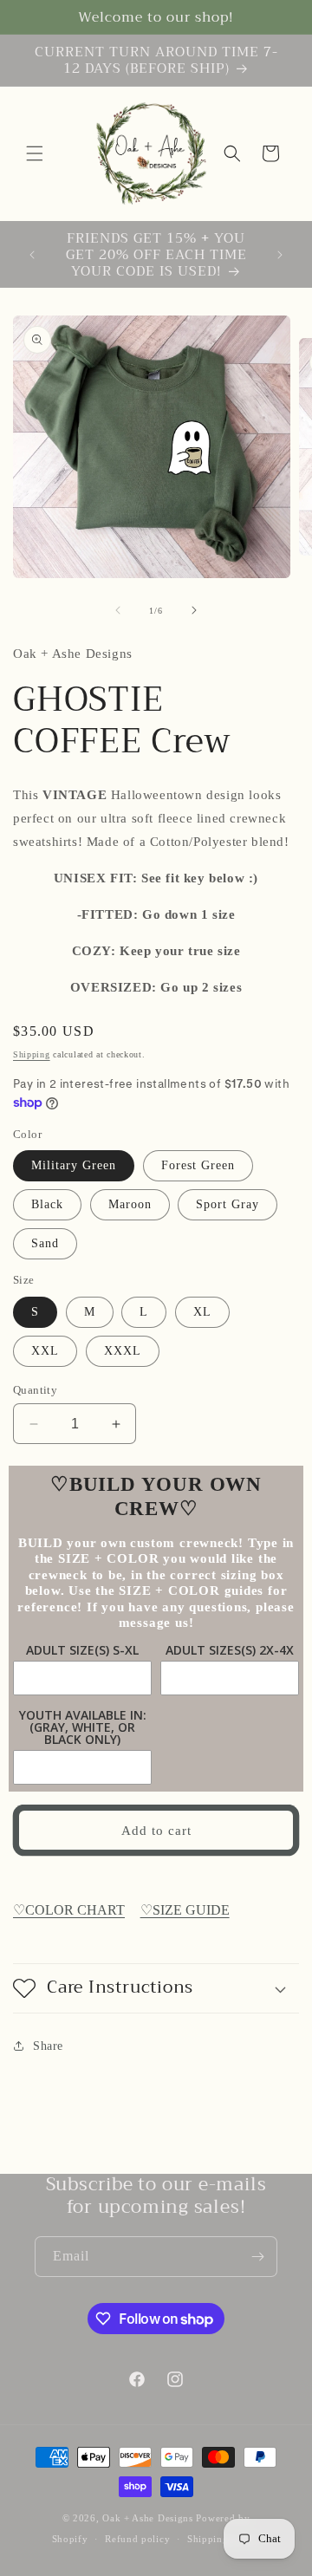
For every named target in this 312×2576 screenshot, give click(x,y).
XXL (45, 1351)
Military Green (74, 1165)
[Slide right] (194, 610)
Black (47, 1204)
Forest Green (198, 1165)
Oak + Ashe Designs (148, 2518)
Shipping (32, 1054)
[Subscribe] (257, 2257)
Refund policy (137, 2539)
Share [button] (48, 2046)
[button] (35, 153)
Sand (45, 1243)
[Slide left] (118, 610)
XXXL (123, 1351)
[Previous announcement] (32, 255)
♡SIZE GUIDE (185, 1910)
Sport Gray (227, 1204)
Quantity (35, 1390)
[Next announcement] (280, 255)
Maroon (130, 1204)
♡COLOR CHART (69, 1910)
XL (202, 1312)
